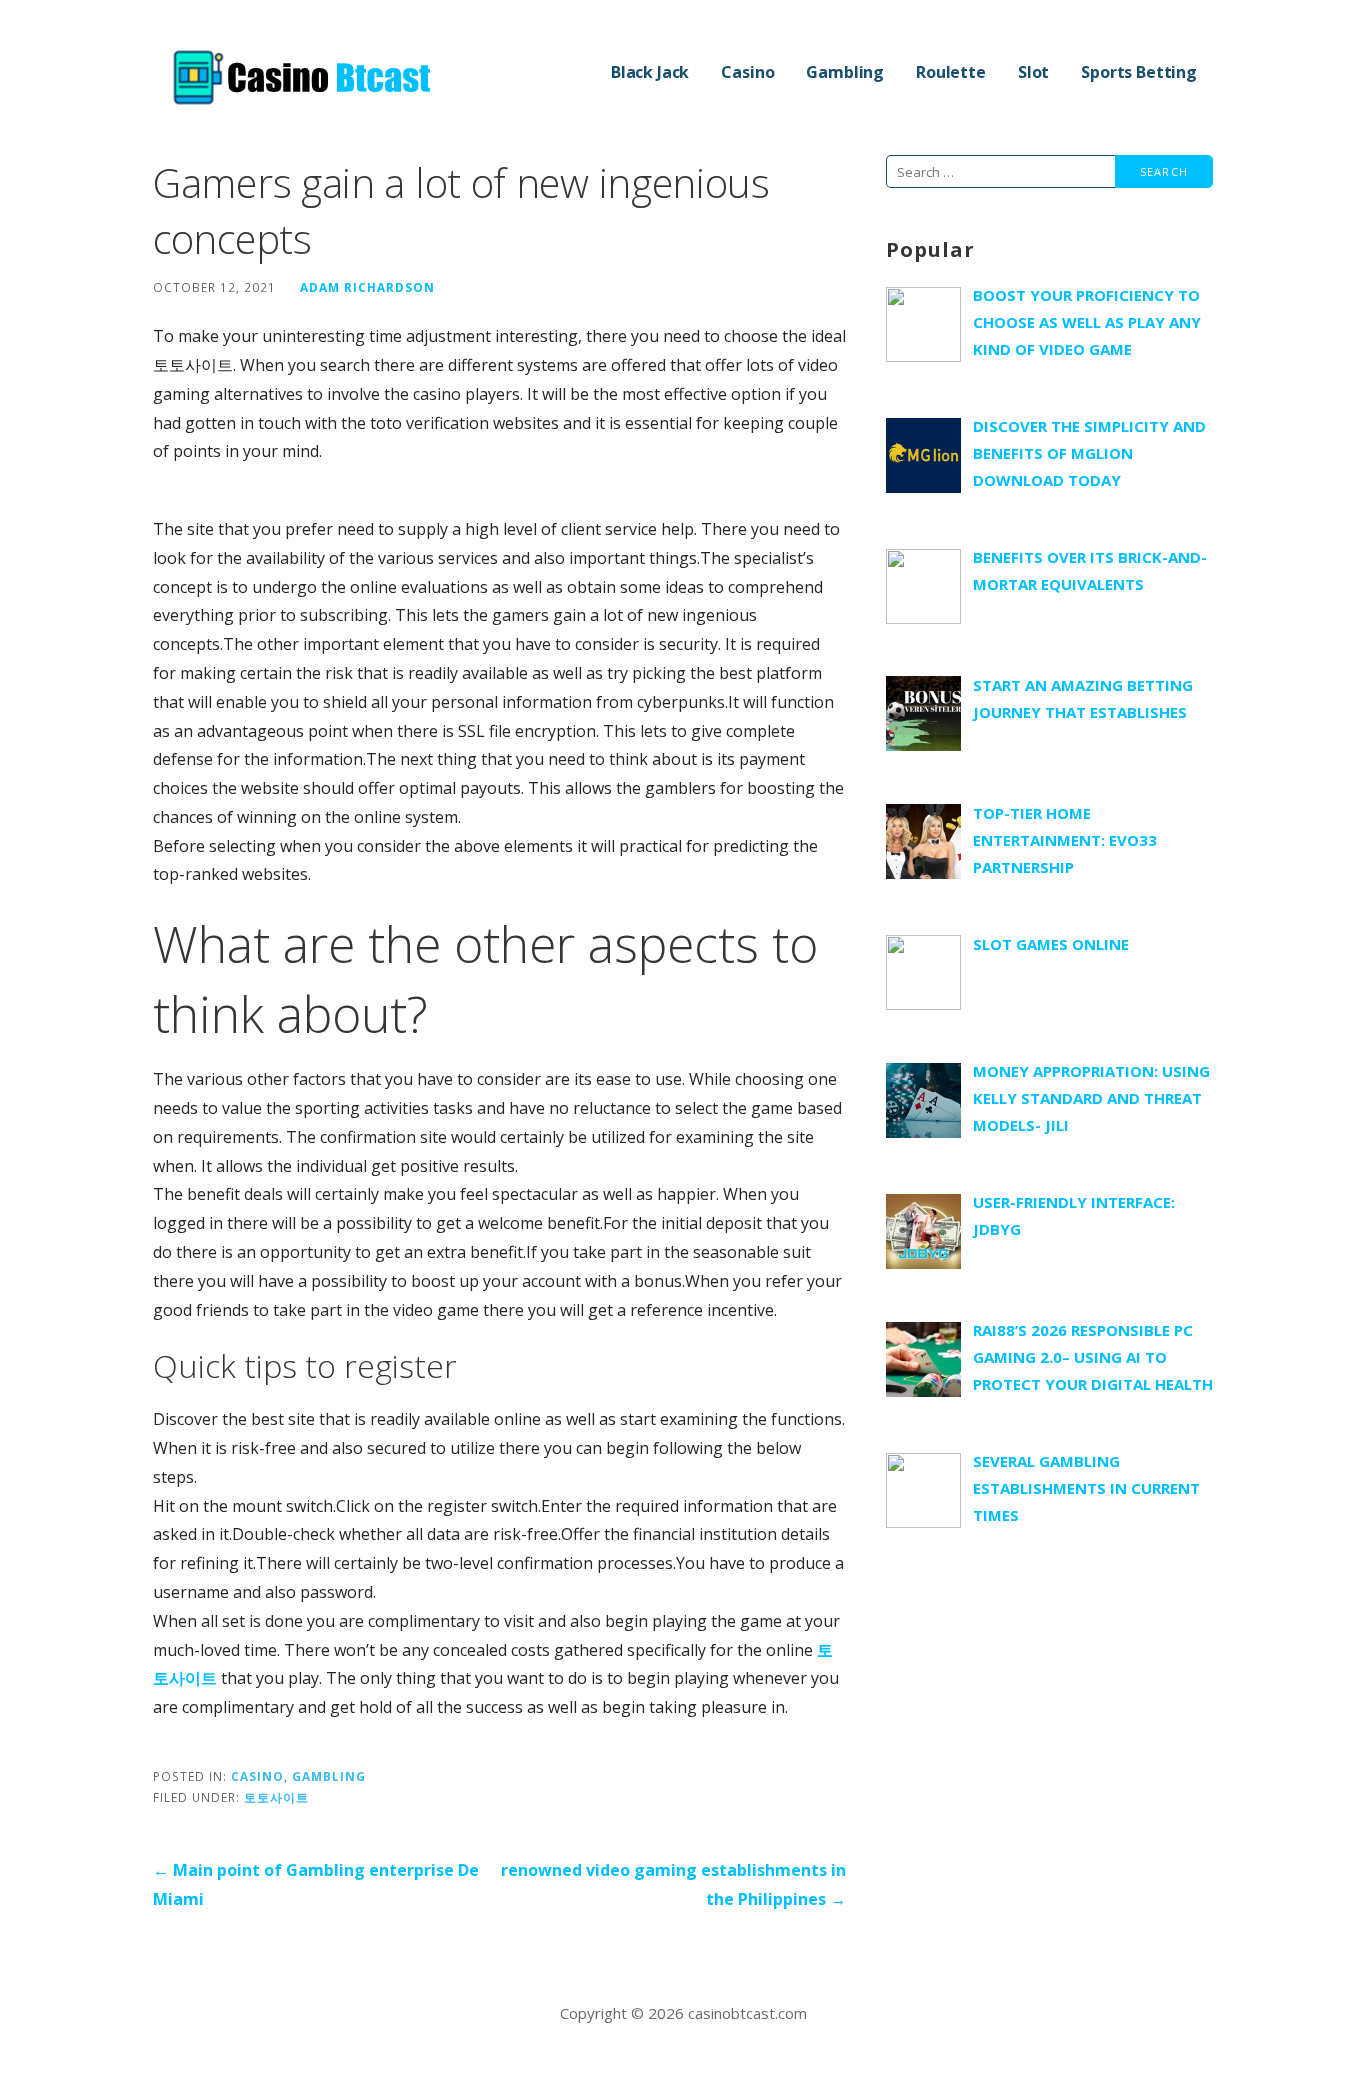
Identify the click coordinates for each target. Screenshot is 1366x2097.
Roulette (951, 72)
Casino (747, 72)
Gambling (845, 72)
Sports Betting (1139, 72)
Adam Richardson (367, 287)
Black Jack (650, 72)
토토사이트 (276, 1797)
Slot (1033, 72)
